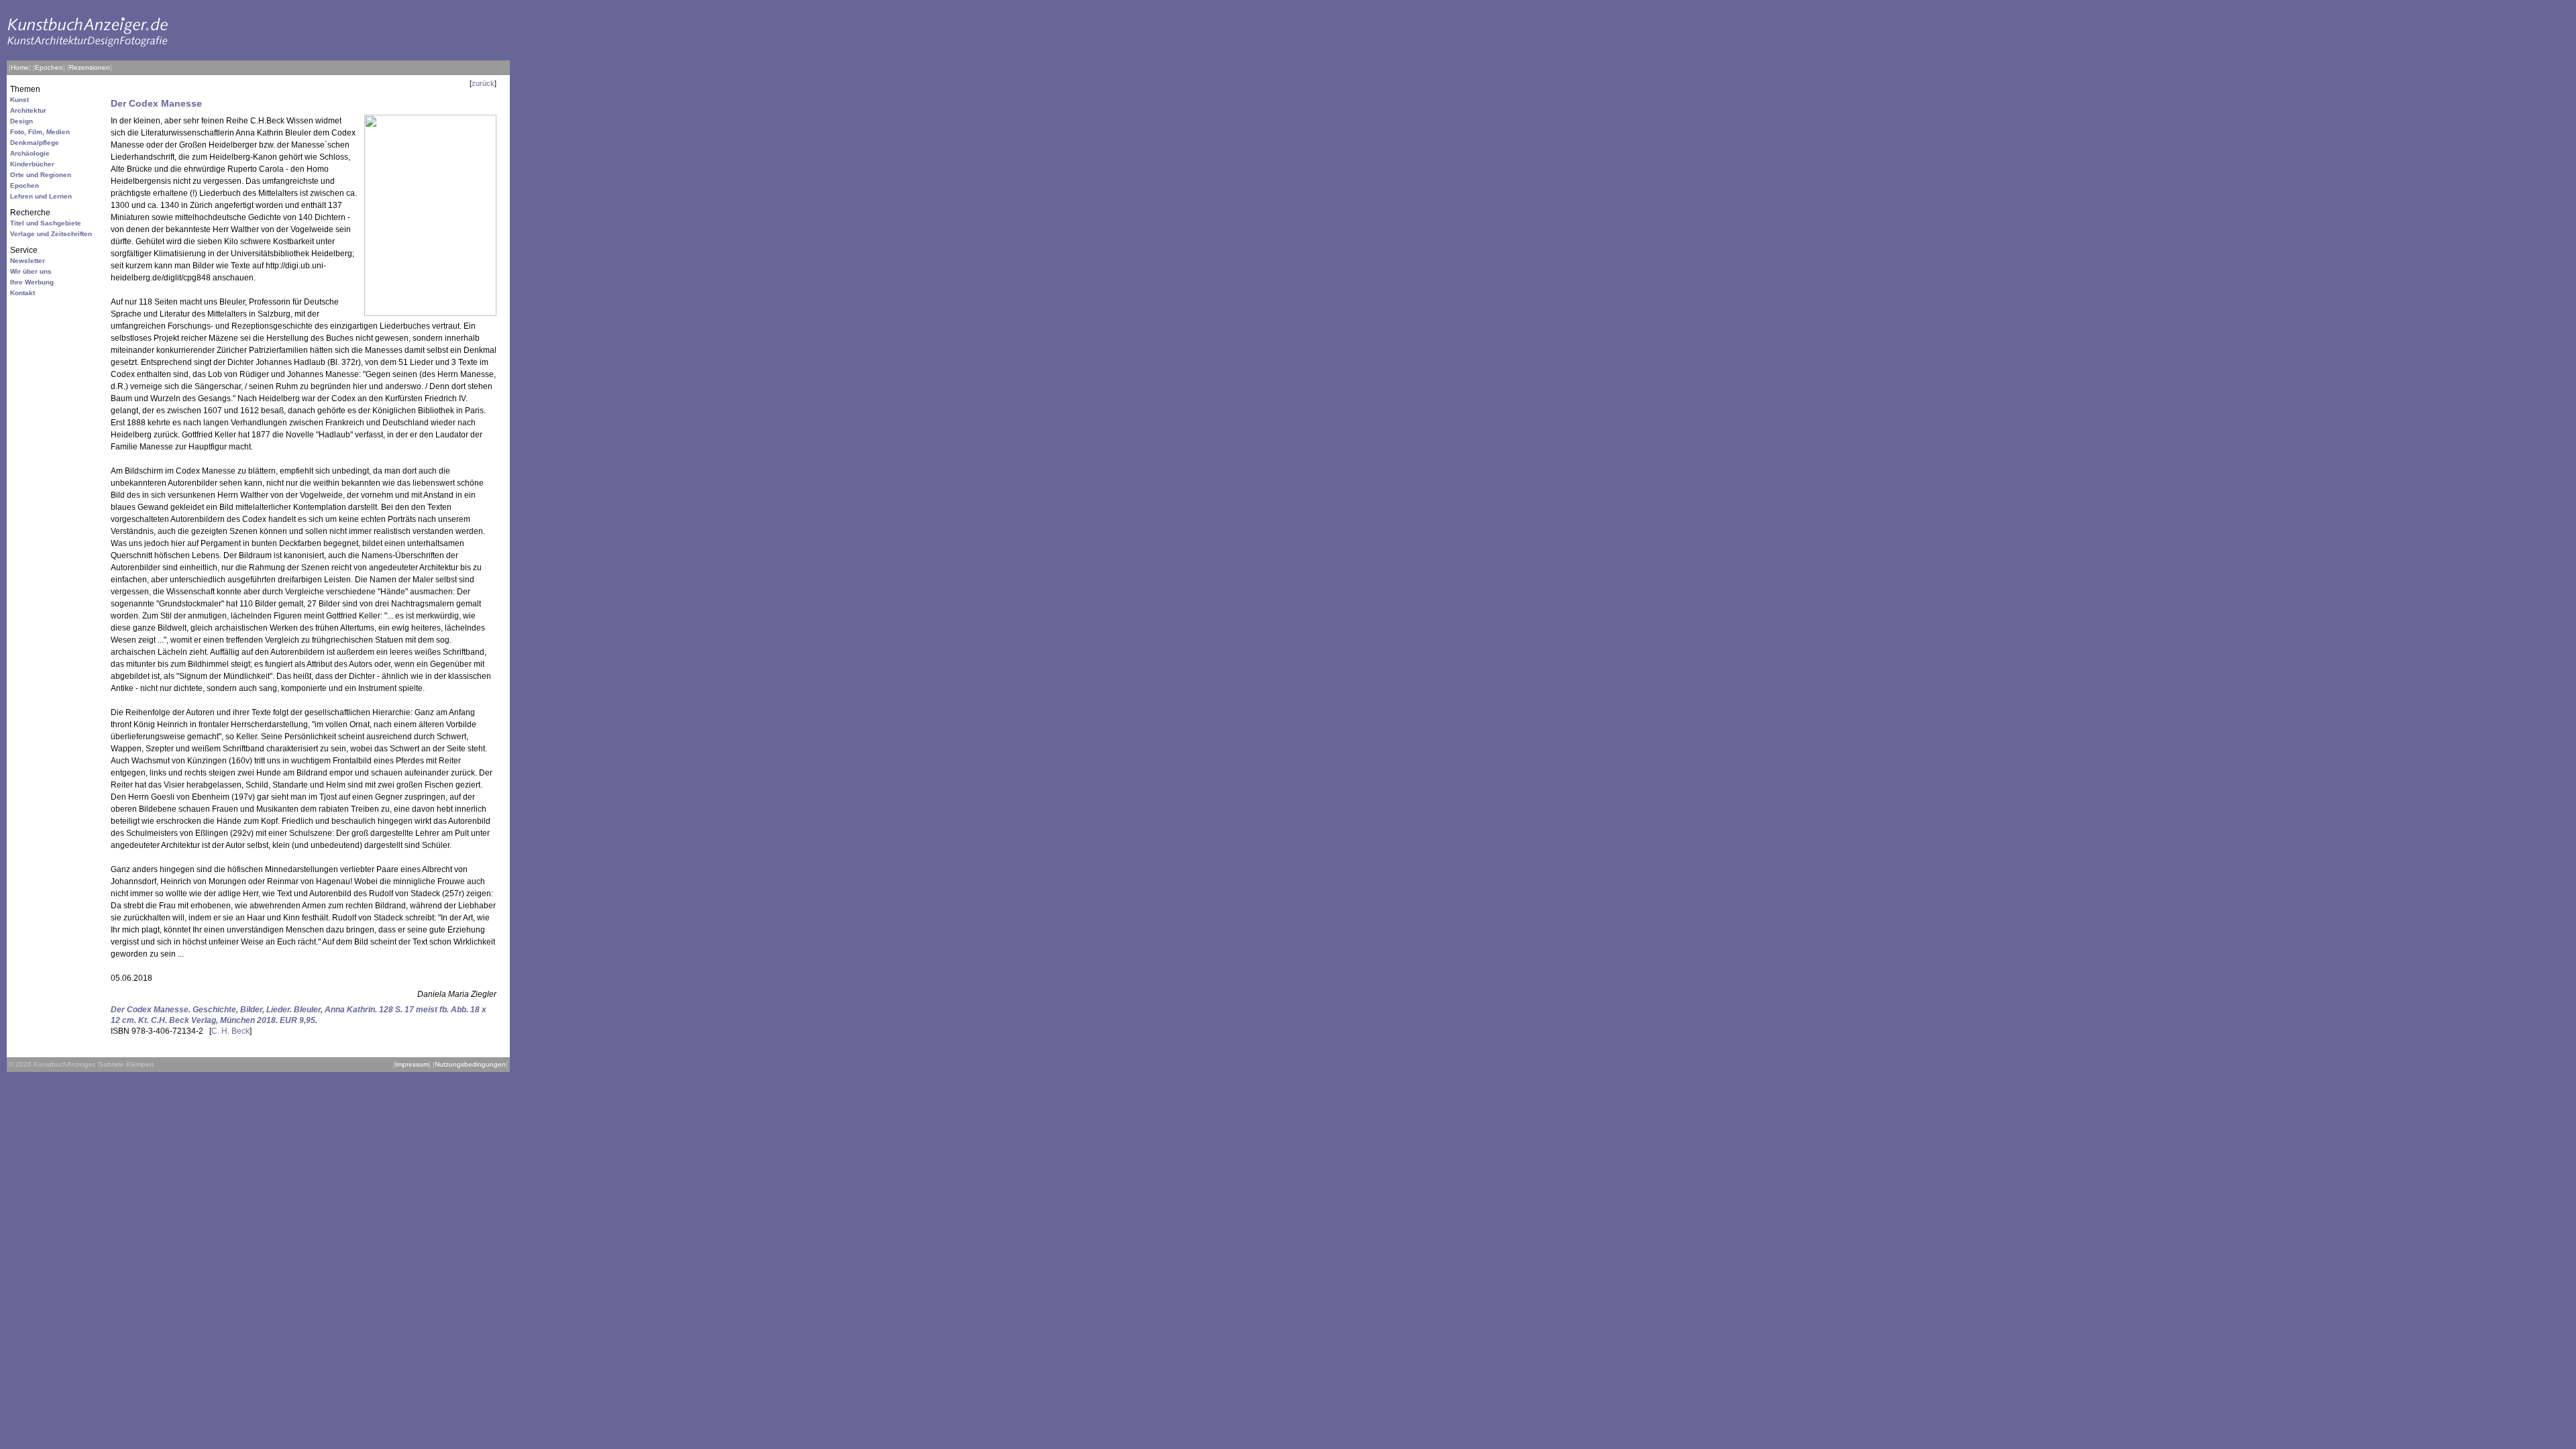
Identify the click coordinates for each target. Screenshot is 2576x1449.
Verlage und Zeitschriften (51, 234)
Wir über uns (31, 271)
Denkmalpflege (35, 143)
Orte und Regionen (41, 175)
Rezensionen (90, 67)
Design (21, 121)
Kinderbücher (32, 164)
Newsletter (28, 261)
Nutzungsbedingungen (470, 1064)
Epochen (49, 67)
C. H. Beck (230, 1031)
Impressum (412, 1064)
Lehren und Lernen (41, 196)
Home (20, 67)
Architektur (28, 110)
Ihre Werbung (32, 282)
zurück (483, 83)
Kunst (19, 100)
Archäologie (30, 153)
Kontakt (22, 293)
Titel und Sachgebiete (46, 223)
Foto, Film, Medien (40, 132)
